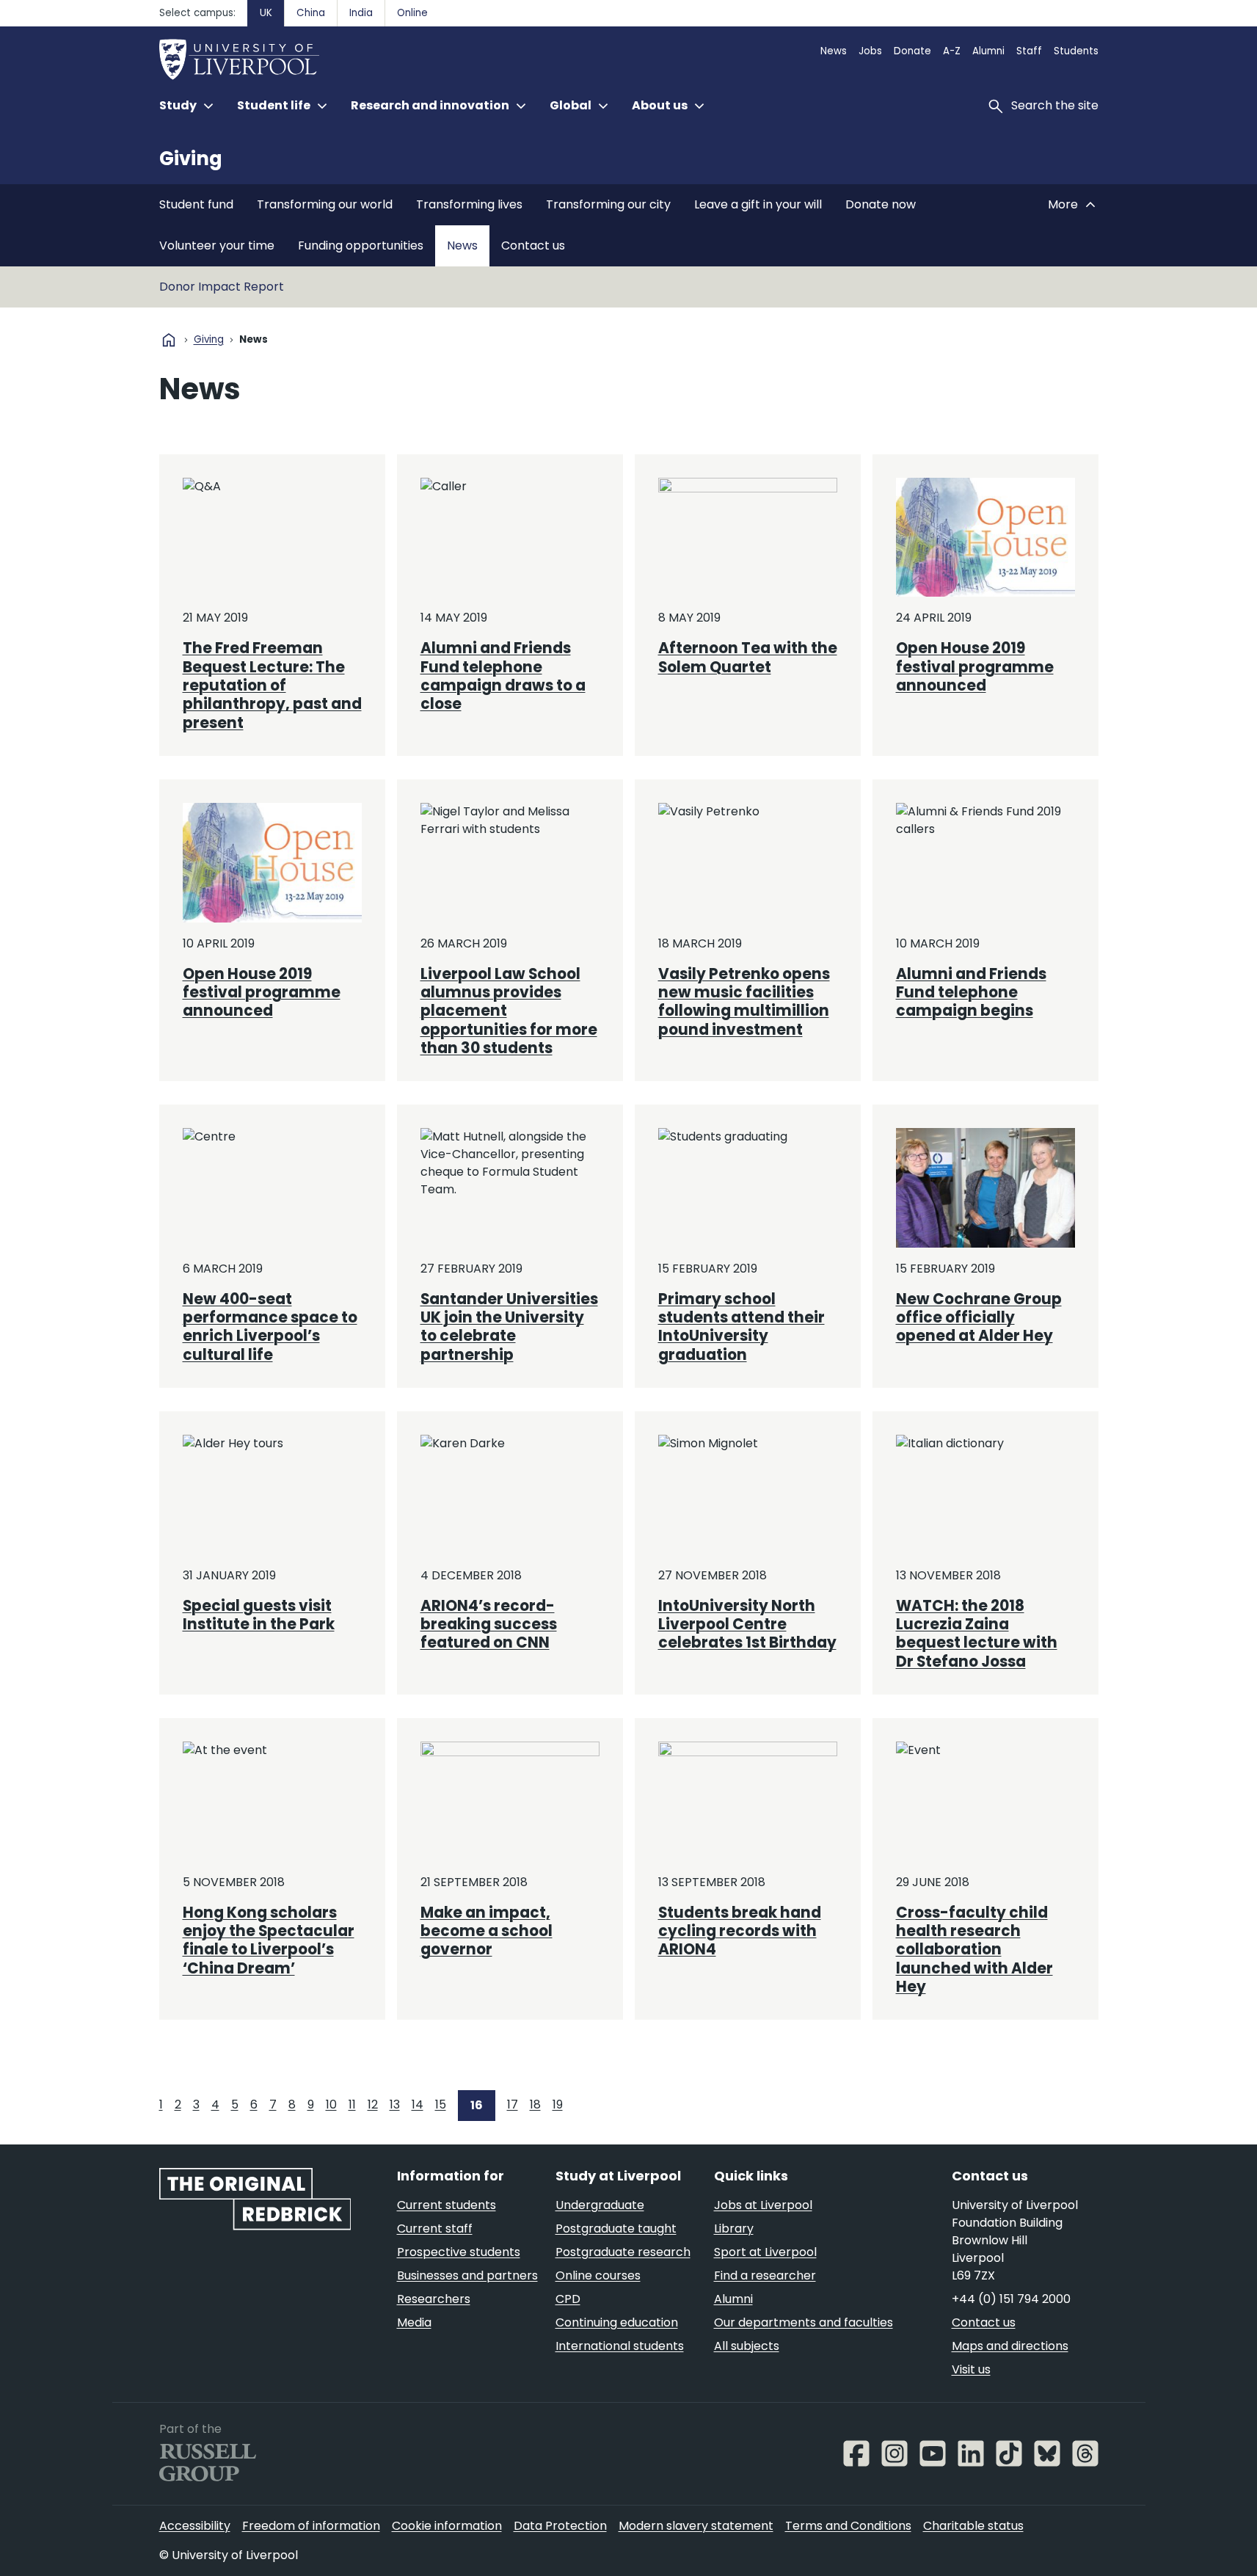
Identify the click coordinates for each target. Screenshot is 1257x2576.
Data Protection (560, 2526)
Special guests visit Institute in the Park (259, 1615)
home (169, 340)
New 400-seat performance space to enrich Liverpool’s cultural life (270, 1327)
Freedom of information (311, 2526)
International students (620, 2346)
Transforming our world (325, 204)
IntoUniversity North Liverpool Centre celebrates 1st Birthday (747, 1624)
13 (395, 2104)
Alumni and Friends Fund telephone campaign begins (971, 993)
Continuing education (617, 2322)
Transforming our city (608, 204)
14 (418, 2104)
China (311, 13)
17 (513, 2104)
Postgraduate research (623, 2252)
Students (1076, 51)
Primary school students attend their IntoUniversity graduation (742, 1327)
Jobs (870, 51)
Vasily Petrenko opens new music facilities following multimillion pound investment (744, 1002)
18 (535, 2104)
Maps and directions (1010, 2346)
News (834, 51)
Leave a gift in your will (758, 204)
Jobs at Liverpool (763, 2205)
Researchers (434, 2299)
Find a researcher (765, 2275)
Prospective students (459, 2252)
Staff (1029, 51)
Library (734, 2228)
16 (477, 2105)
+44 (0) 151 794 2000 (1011, 2299)
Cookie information (447, 2526)
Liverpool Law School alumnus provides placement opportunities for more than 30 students (509, 1011)
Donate (912, 51)
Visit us (971, 2369)
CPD (568, 2299)
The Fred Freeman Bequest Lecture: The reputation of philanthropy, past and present (272, 685)
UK (266, 13)
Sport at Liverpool (765, 2252)
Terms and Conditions (848, 2526)
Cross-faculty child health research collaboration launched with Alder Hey (974, 1950)
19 (558, 2104)
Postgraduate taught (616, 2228)
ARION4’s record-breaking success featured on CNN (489, 1624)
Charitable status (973, 2526)
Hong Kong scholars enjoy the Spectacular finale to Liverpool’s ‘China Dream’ (269, 1940)
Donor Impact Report (222, 287)
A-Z (952, 51)
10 (331, 2104)
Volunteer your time (217, 245)
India (361, 13)
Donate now (881, 204)
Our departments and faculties (804, 2322)
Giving (191, 159)
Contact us (533, 245)
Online (412, 13)
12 (373, 2104)
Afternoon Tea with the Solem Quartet (748, 657)
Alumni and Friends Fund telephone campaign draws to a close (503, 676)
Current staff (435, 2228)
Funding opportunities (361, 245)
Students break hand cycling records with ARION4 (740, 1931)
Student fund (196, 204)
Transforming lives (469, 204)
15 (441, 2104)
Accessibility (195, 2526)
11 (352, 2104)
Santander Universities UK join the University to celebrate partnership (509, 1327)
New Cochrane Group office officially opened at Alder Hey (979, 1318)
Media (414, 2322)
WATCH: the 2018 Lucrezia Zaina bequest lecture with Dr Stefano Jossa (977, 1634)
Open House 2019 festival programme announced (975, 667)
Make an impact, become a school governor (487, 1931)
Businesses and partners (467, 2275)
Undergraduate (600, 2205)
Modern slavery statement (696, 2526)
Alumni (988, 51)
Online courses (598, 2275)
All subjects (747, 2346)
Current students (447, 2205)
